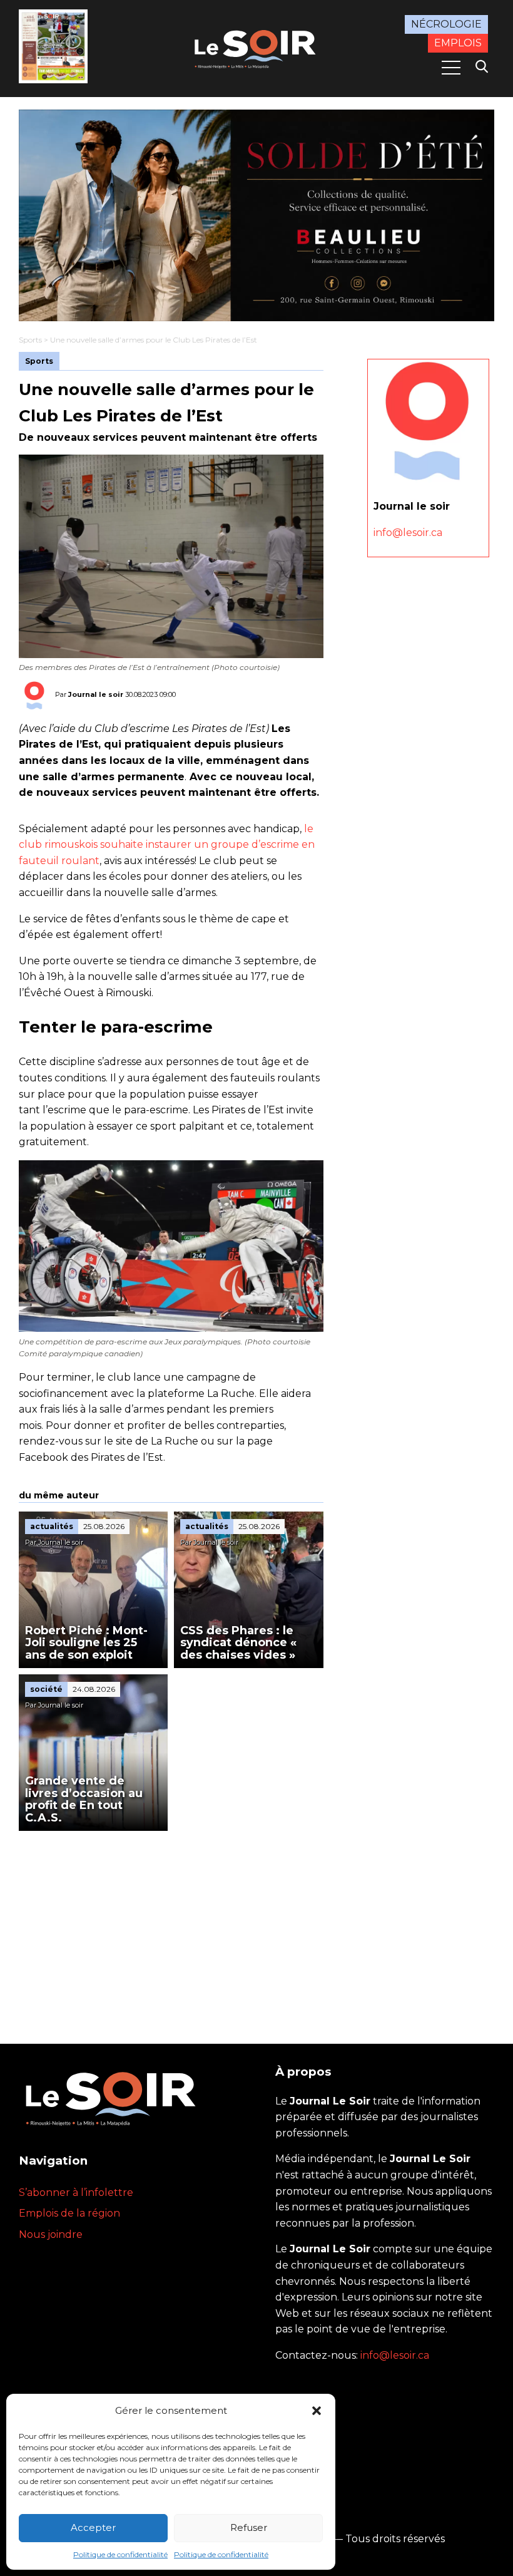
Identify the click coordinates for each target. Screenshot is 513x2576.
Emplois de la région (69, 2213)
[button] (317, 2411)
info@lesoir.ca (408, 533)
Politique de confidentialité (120, 2554)
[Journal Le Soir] (256, 48)
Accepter (93, 2527)
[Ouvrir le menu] (451, 68)
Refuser (249, 2527)
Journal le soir (96, 694)
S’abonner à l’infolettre (76, 2192)
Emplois (458, 43)
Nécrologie (446, 24)
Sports (30, 340)
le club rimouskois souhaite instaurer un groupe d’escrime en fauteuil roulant (167, 845)
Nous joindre (51, 2234)
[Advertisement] (171, 1925)
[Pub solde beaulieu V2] (256, 215)
